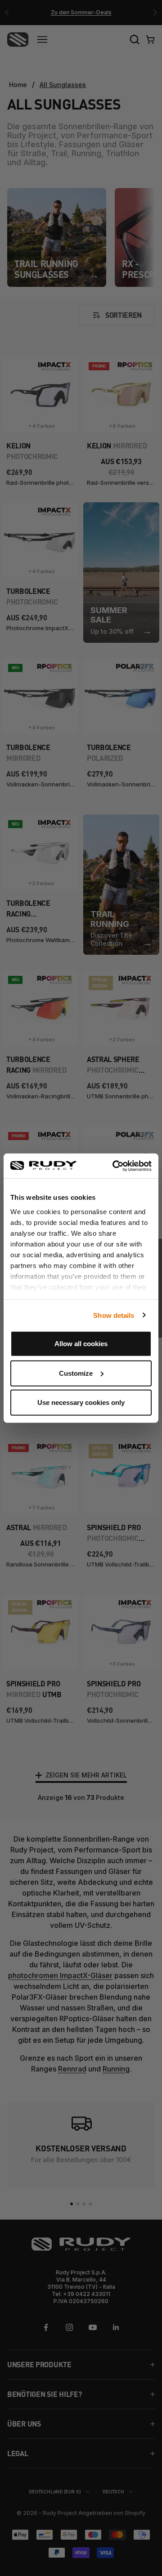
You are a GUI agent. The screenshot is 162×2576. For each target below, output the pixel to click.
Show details (114, 1315)
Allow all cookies (81, 1344)
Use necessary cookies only (81, 1402)
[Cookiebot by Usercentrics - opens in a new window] (114, 1166)
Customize (76, 1373)
